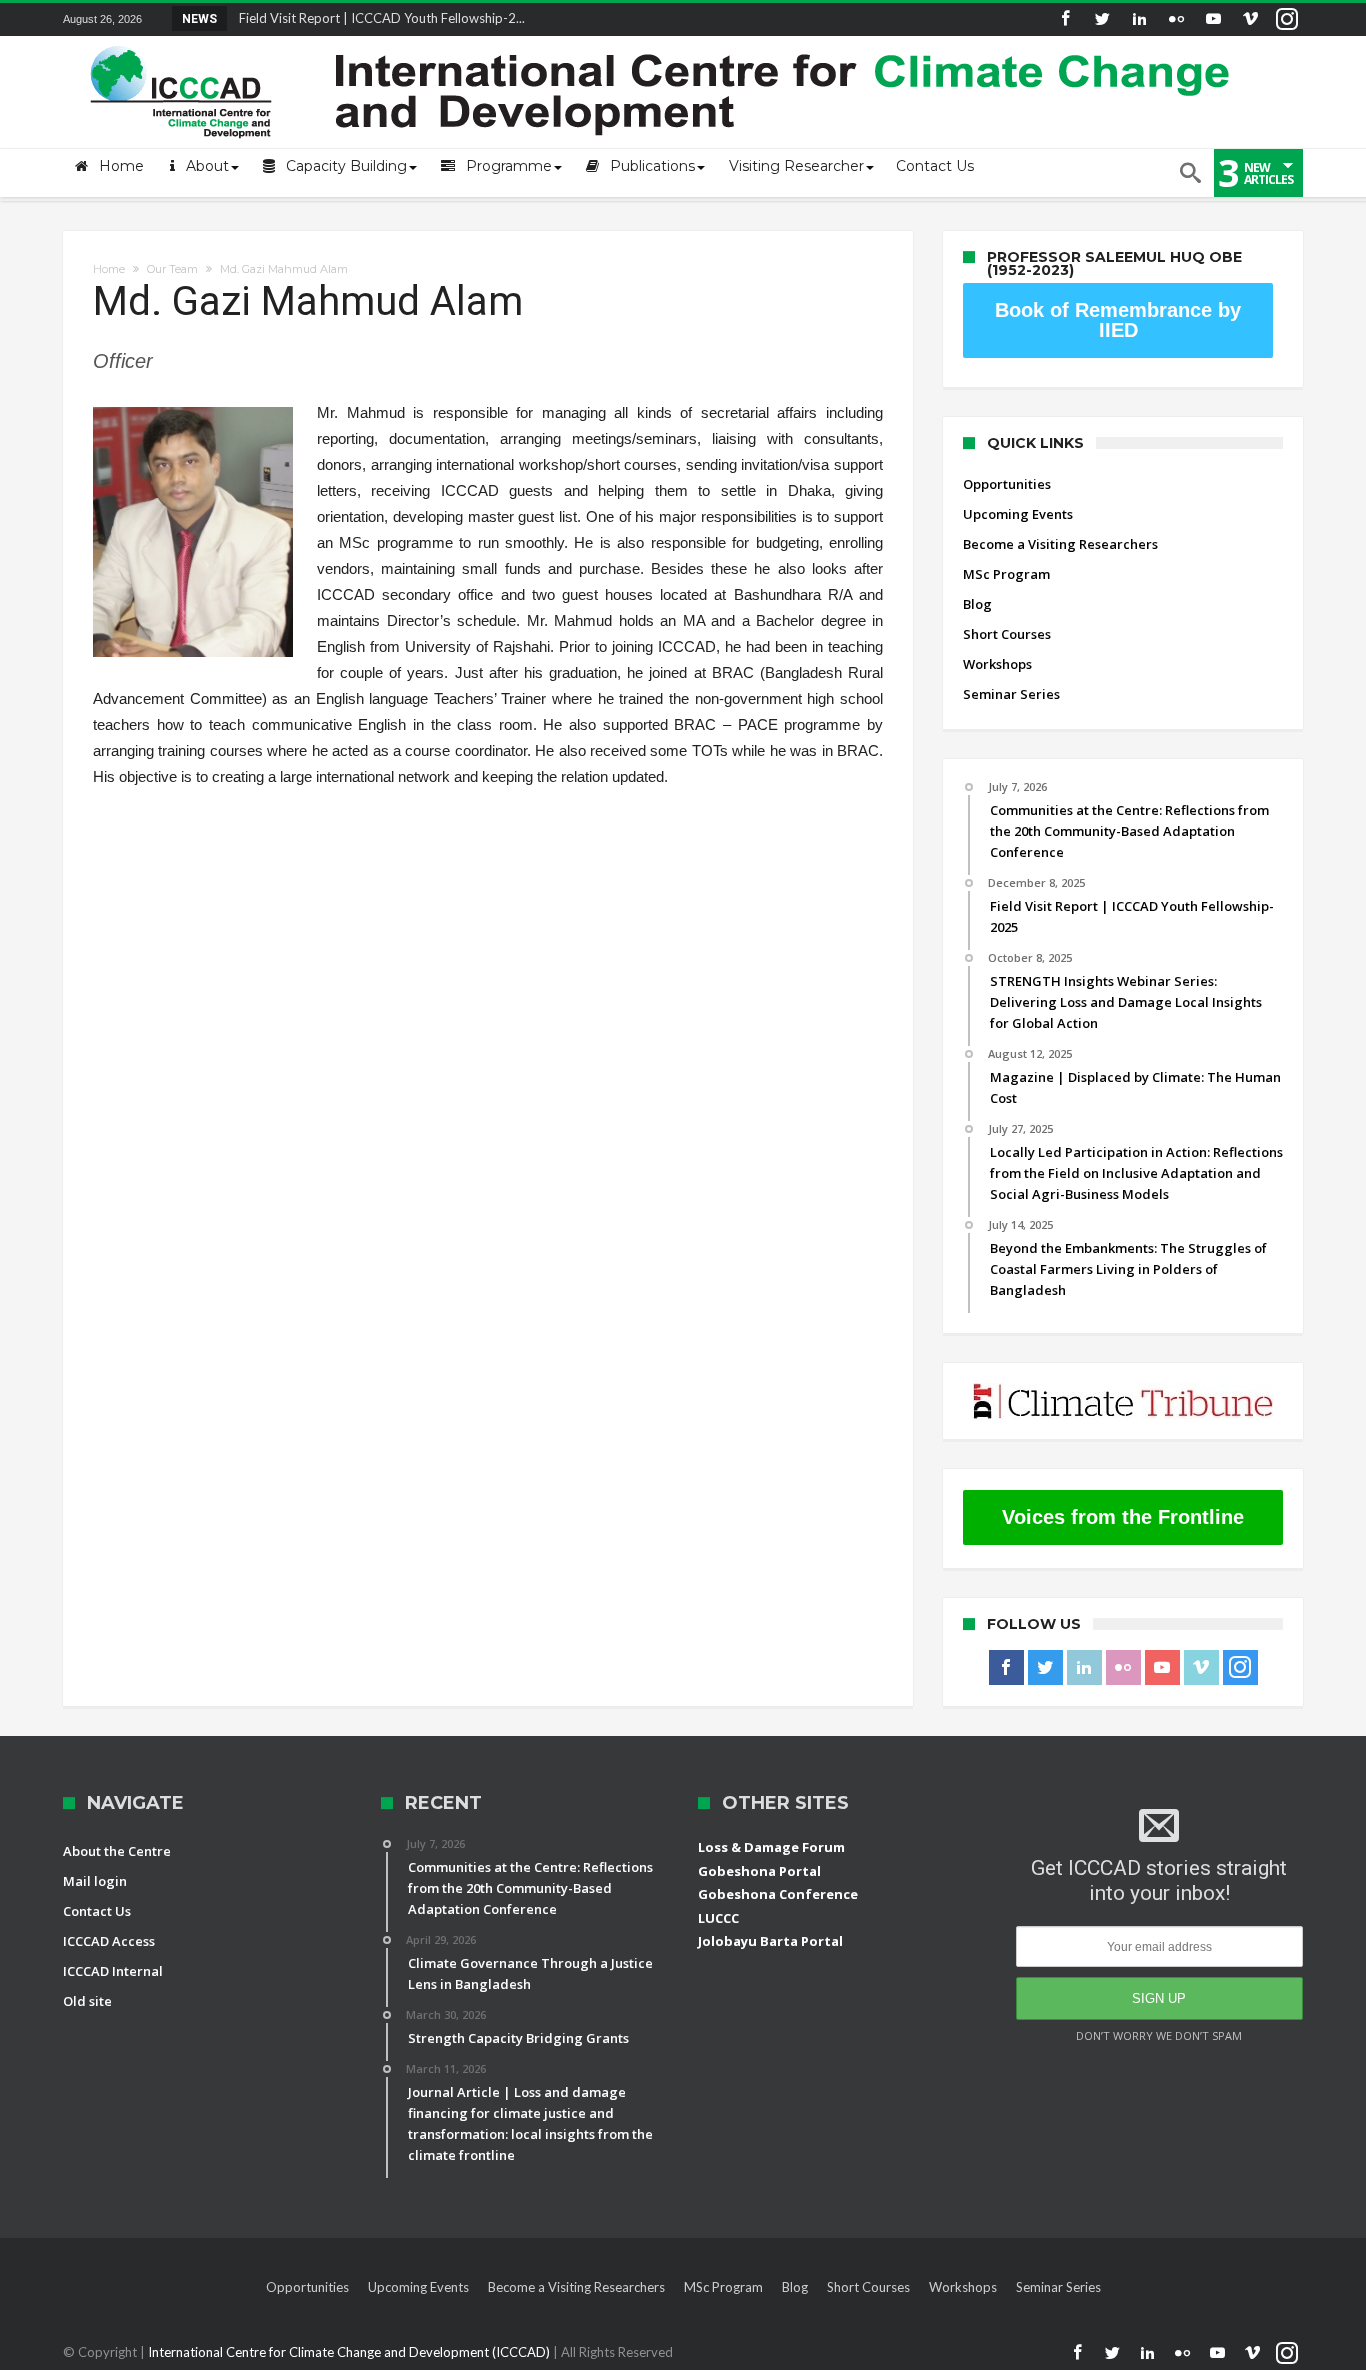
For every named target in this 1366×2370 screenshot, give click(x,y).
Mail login (95, 1881)
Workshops (997, 664)
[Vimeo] (1250, 19)
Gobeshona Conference (778, 1894)
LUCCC (718, 1918)
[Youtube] (1213, 19)
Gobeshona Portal (759, 1871)
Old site (87, 2001)
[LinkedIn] (1139, 19)
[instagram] (1287, 19)
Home (109, 269)
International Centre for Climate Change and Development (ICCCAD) (350, 2352)
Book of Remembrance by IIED (1118, 320)
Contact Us (97, 1911)
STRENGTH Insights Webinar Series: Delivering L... (379, 18)
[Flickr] (1176, 19)
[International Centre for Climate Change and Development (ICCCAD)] (663, 41)
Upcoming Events (1018, 514)
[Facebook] (1065, 19)
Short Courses (1007, 634)
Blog (977, 604)
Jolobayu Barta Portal (770, 1941)
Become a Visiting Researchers (1060, 544)
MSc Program (1006, 574)
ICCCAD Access (109, 1941)
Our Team (172, 269)
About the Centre (117, 1851)
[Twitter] (1102, 19)
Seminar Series (1011, 694)
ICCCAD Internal (113, 1971)
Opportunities (1007, 484)
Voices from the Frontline (1123, 1517)
